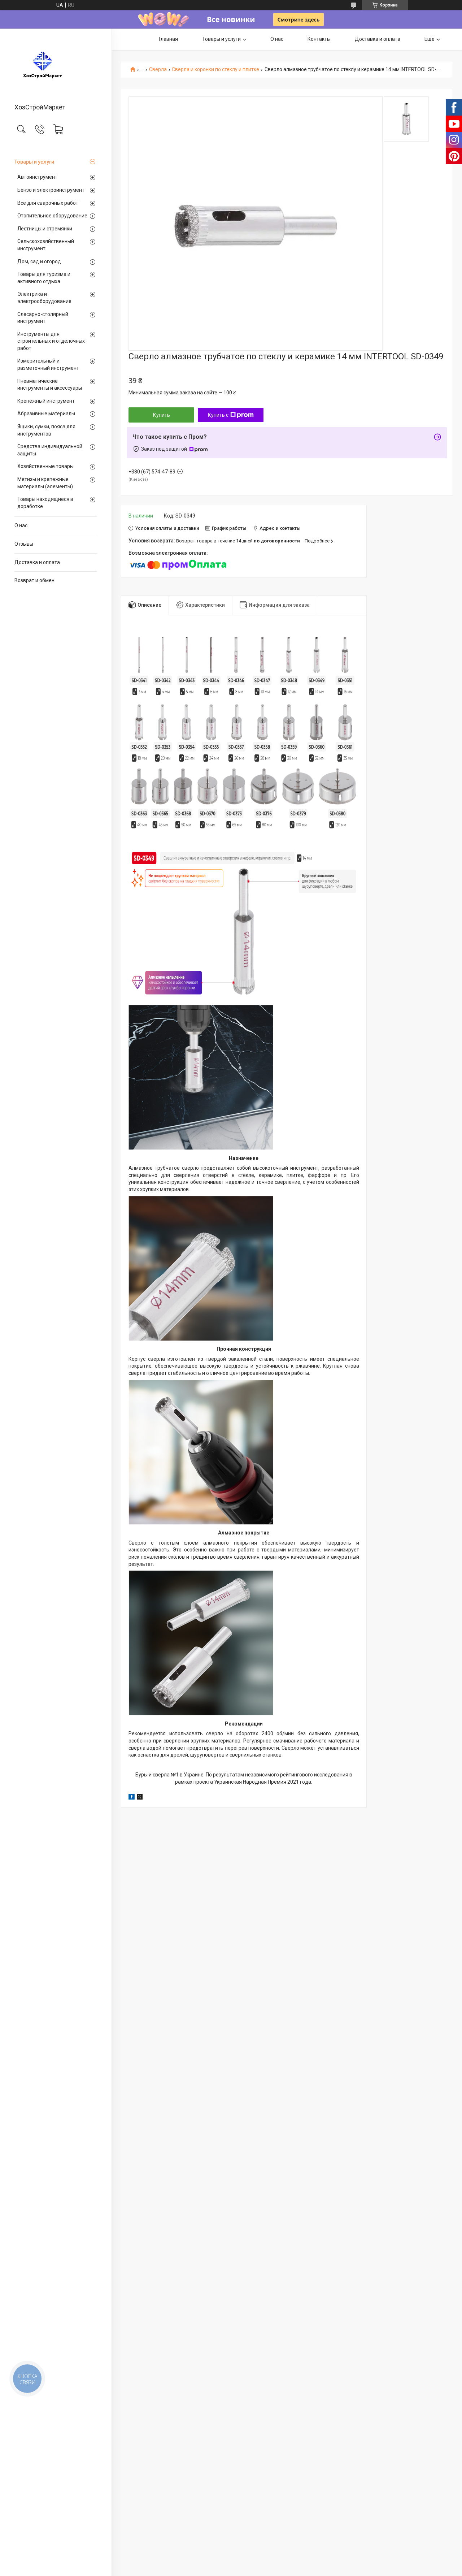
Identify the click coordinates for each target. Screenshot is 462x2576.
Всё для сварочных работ (48, 203)
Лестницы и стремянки (45, 229)
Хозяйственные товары (45, 466)
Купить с (218, 415)
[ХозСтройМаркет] (56, 66)
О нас (21, 525)
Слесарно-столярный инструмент (43, 318)
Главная (168, 39)
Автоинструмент (37, 177)
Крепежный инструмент (46, 401)
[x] (140, 1798)
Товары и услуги (34, 162)
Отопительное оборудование (52, 216)
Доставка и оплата (37, 562)
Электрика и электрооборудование (44, 298)
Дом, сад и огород (39, 261)
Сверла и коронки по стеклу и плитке (215, 70)
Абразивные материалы (46, 414)
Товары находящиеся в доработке (45, 503)
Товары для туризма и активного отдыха (44, 278)
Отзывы (24, 544)
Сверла (158, 70)
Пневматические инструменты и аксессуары (50, 385)
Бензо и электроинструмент (51, 190)
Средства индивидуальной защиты (50, 450)
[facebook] (132, 1798)
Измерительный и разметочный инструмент (48, 364)
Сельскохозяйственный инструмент (46, 245)
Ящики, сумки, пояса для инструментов (46, 430)
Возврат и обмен (34, 580)
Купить (162, 415)
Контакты (319, 39)
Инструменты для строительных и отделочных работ (51, 341)
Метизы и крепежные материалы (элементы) (45, 483)
